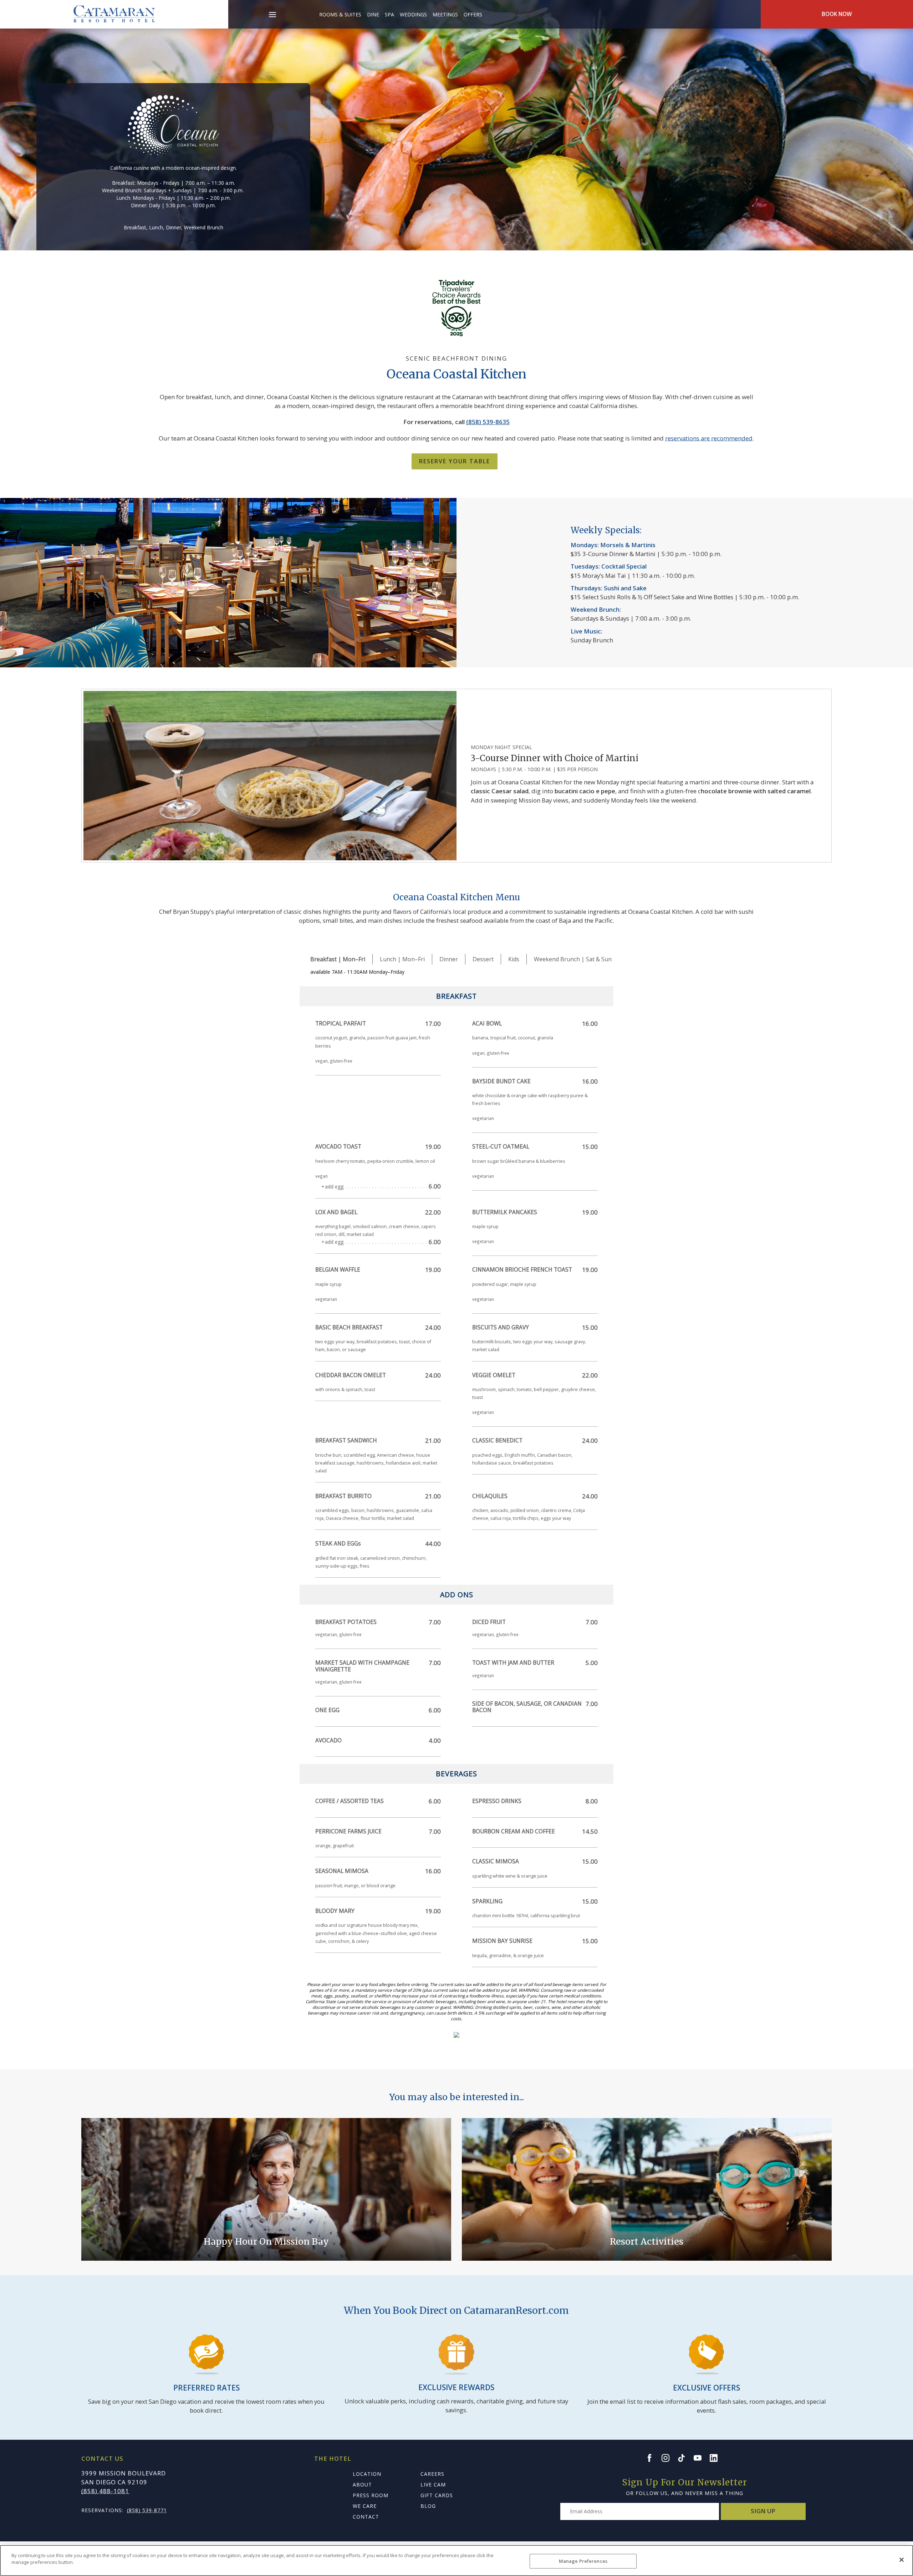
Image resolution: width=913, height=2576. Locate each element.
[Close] (902, 2560)
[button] (273, 11)
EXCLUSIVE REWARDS (456, 2387)
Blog (428, 2506)
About (362, 2485)
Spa (389, 14)
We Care (365, 2506)
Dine (373, 14)
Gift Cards (437, 2495)
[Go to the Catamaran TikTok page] (685, 2458)
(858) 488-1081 (105, 2491)
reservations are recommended (709, 438)
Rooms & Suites (340, 14)
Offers (473, 14)
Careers (432, 2474)
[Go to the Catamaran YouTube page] (701, 2458)
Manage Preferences (583, 2561)
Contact (366, 2517)
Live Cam (433, 2485)
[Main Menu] (272, 16)
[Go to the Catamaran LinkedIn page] (717, 2458)
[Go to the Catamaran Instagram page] (669, 2458)
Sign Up (763, 2511)
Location (367, 2474)
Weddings (413, 14)
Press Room (371, 2495)
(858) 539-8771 (147, 2510)
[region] (456, 2560)
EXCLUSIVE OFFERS (707, 2388)
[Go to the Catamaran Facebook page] (653, 2458)
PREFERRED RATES (206, 2388)
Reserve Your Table (455, 461)
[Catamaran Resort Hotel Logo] (114, 14)
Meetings (445, 14)
